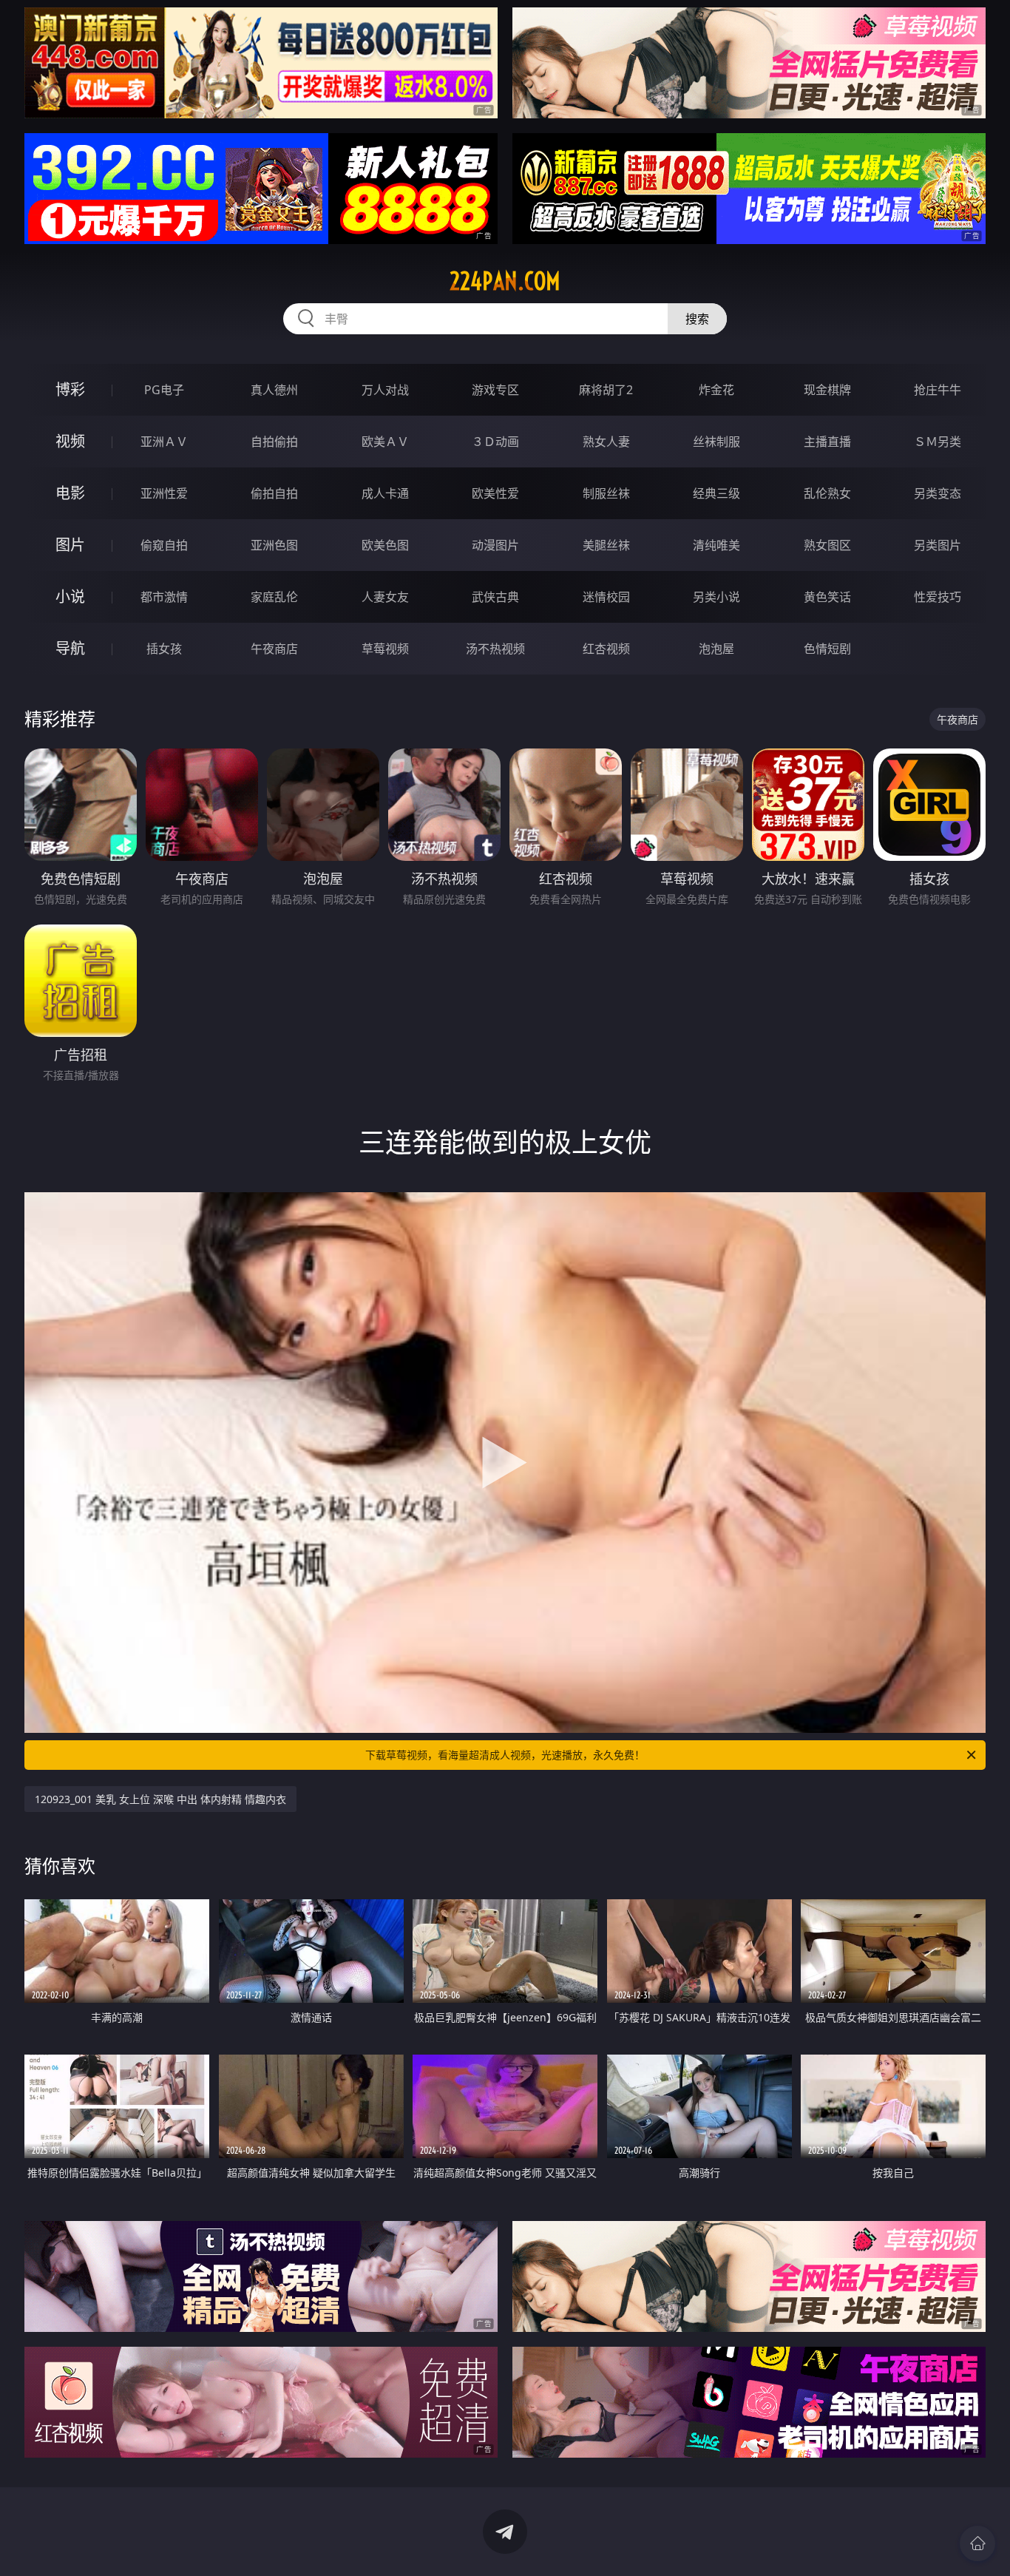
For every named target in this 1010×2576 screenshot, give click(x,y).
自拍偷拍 (274, 442)
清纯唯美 (716, 545)
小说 (70, 596)
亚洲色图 (274, 545)
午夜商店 (274, 649)
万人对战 (385, 390)
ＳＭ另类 (938, 442)
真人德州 (274, 390)
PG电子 (164, 390)
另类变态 (938, 493)
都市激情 (164, 597)
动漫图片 (495, 545)
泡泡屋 (716, 649)
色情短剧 (827, 649)
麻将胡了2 (606, 390)
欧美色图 (385, 545)
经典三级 (716, 493)
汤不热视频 (495, 649)
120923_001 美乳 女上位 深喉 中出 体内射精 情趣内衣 (160, 1799)
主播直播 (827, 442)
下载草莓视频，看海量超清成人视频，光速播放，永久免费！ (505, 1755)
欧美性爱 (495, 493)
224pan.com (505, 281)
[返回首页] (977, 2543)
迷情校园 (606, 597)
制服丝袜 (606, 493)
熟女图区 (827, 545)
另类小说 (716, 597)
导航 (70, 648)
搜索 (697, 319)
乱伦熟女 (827, 493)
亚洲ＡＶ (164, 442)
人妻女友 (385, 597)
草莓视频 (385, 649)
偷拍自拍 (274, 493)
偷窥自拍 (164, 545)
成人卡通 (385, 493)
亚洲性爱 (164, 493)
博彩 (70, 389)
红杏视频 (606, 649)
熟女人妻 (606, 442)
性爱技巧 (938, 597)
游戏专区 (495, 390)
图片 (70, 545)
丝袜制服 (716, 442)
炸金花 (716, 390)
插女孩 (164, 649)
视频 (70, 441)
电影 (70, 493)
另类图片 (938, 545)
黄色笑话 (827, 597)
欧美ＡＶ (385, 442)
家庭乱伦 (274, 597)
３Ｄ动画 (495, 442)
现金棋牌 (827, 390)
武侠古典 (495, 597)
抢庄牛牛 (938, 390)
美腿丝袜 (606, 545)
